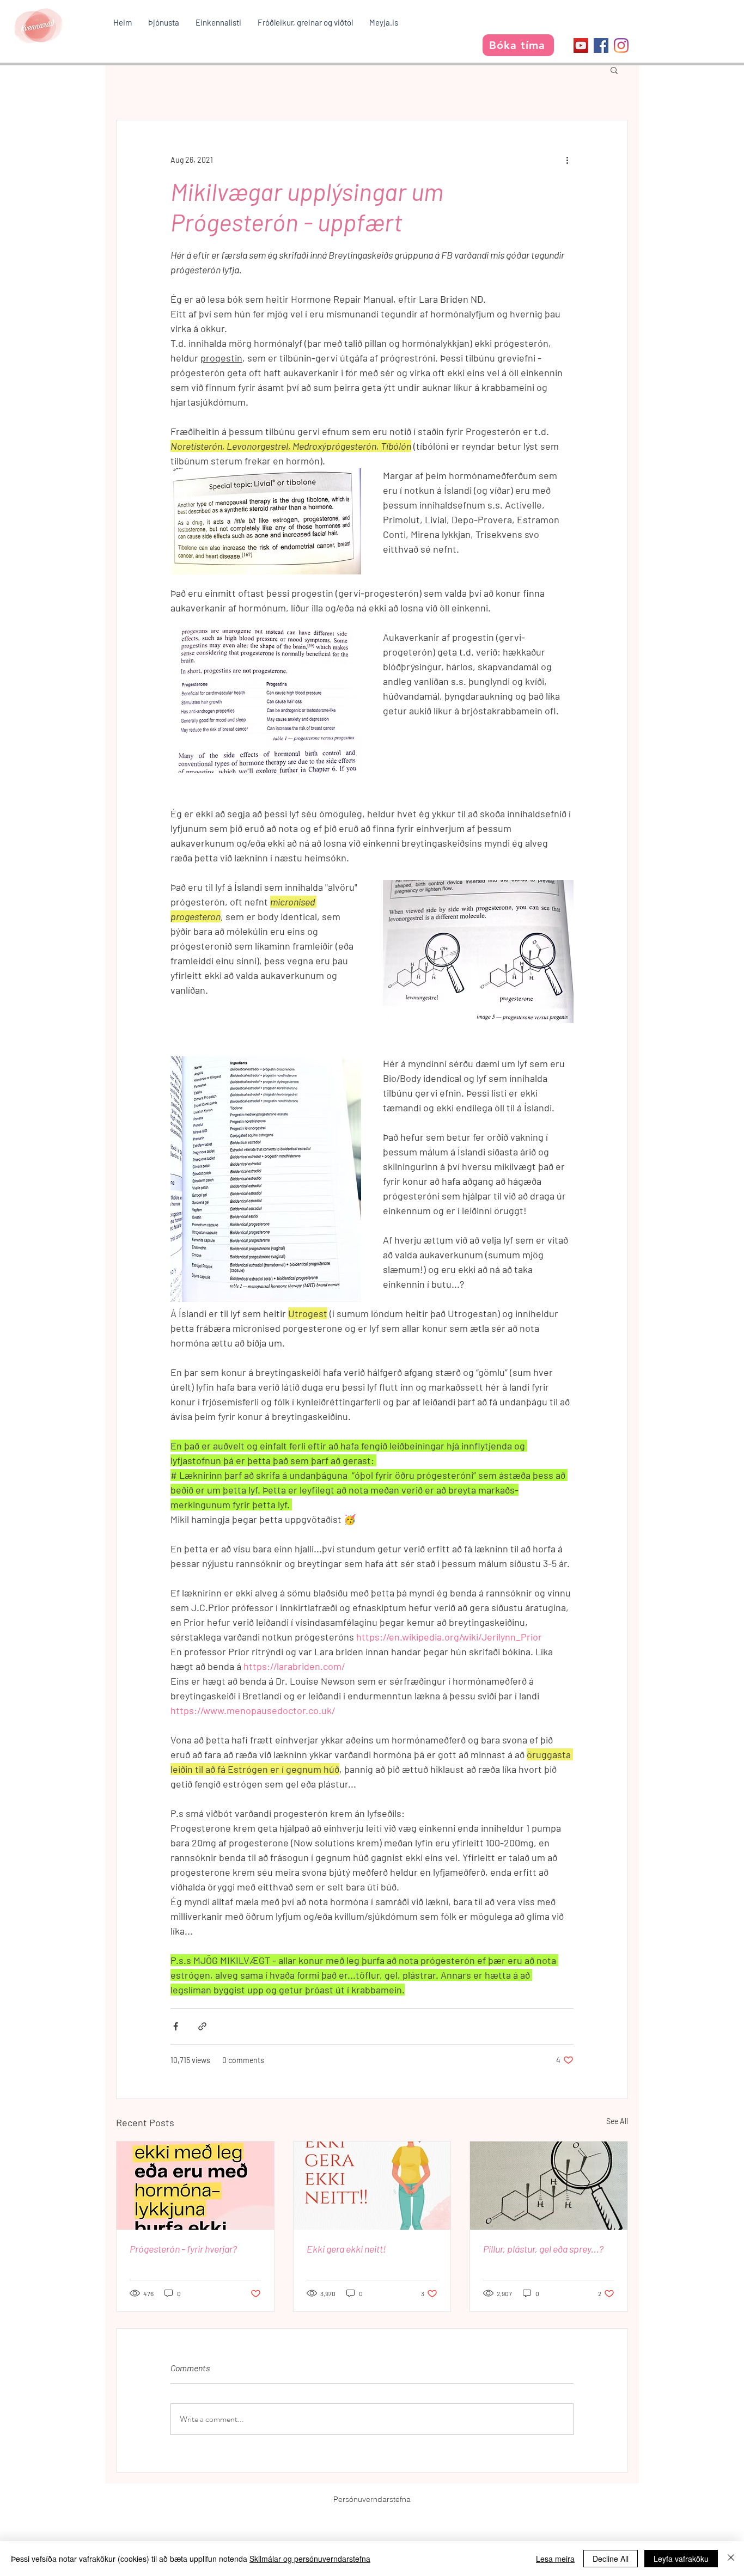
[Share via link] (202, 2026)
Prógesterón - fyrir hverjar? (183, 2249)
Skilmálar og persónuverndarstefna (310, 2559)
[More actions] (567, 160)
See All (617, 2121)
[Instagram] (621, 45)
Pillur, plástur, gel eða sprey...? (543, 2249)
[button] (164, 22)
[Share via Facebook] (176, 2026)
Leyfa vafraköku (681, 2559)
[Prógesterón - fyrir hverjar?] (195, 2186)
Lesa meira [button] (555, 2559)
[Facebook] (601, 45)
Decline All (611, 2559)
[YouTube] (581, 45)
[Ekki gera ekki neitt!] (372, 2186)
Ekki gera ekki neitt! (346, 2249)
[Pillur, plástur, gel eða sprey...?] (549, 2186)
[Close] (731, 2559)
